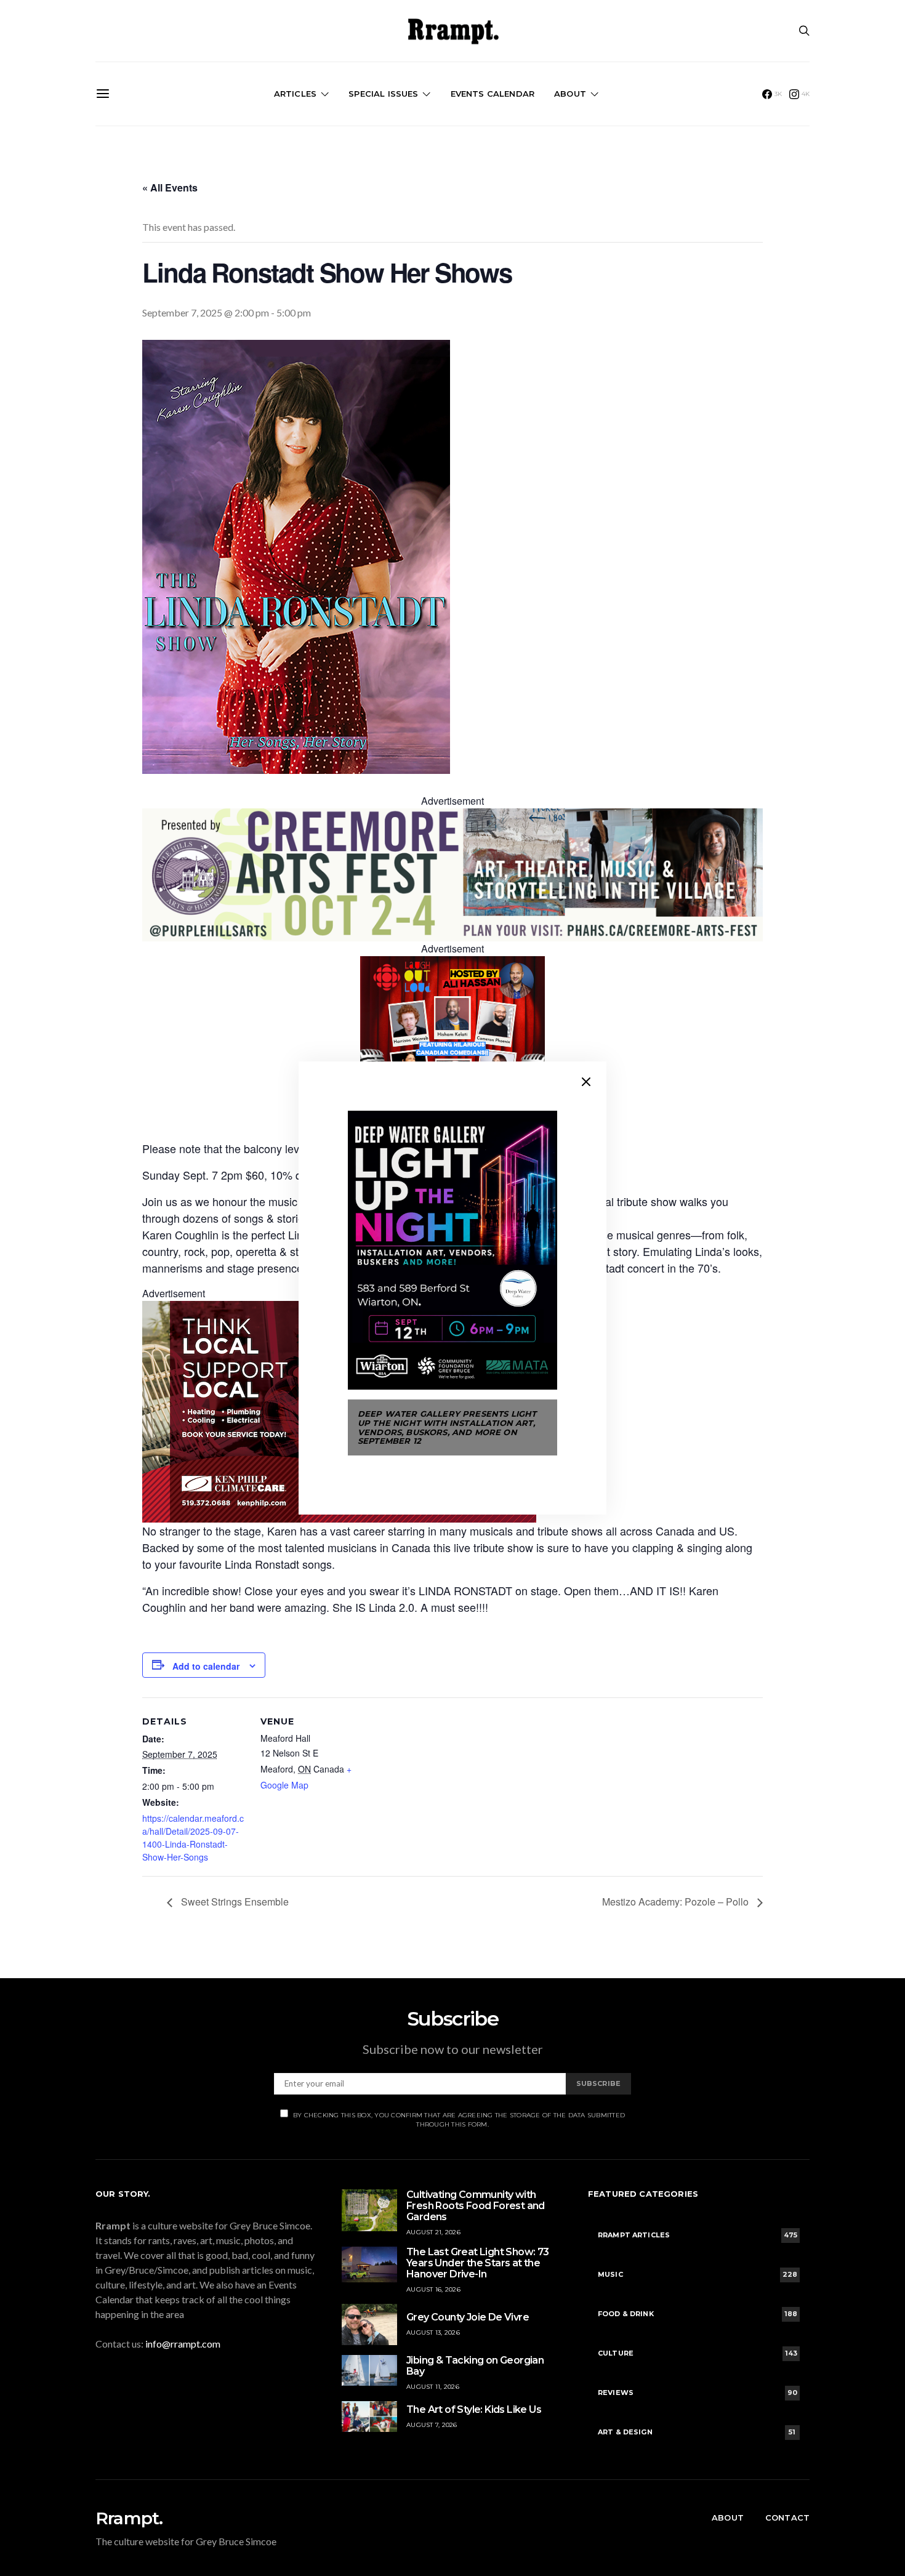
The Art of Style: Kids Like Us (474, 2409)
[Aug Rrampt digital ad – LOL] (452, 1047)
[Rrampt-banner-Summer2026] (452, 874)
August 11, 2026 (433, 2387)
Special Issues (383, 94)
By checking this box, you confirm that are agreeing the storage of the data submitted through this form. (459, 2120)
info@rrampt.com (183, 2344)
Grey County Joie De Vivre (468, 2317)
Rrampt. (129, 2518)
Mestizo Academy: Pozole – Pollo (677, 1902)
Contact (787, 2518)
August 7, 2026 (432, 2425)
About (570, 94)
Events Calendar (493, 94)
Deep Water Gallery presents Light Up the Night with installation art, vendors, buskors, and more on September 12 (447, 1427)
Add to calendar (206, 1666)
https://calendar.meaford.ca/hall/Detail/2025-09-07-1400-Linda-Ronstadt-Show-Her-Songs (193, 1837)
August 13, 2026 (433, 2332)
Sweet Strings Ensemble (234, 1902)
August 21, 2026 (433, 2232)
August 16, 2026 (433, 2289)
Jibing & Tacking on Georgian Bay (475, 2366)
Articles (295, 94)
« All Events (170, 187)
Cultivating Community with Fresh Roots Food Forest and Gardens (476, 2206)
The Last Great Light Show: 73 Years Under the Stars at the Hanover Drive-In (478, 2263)
